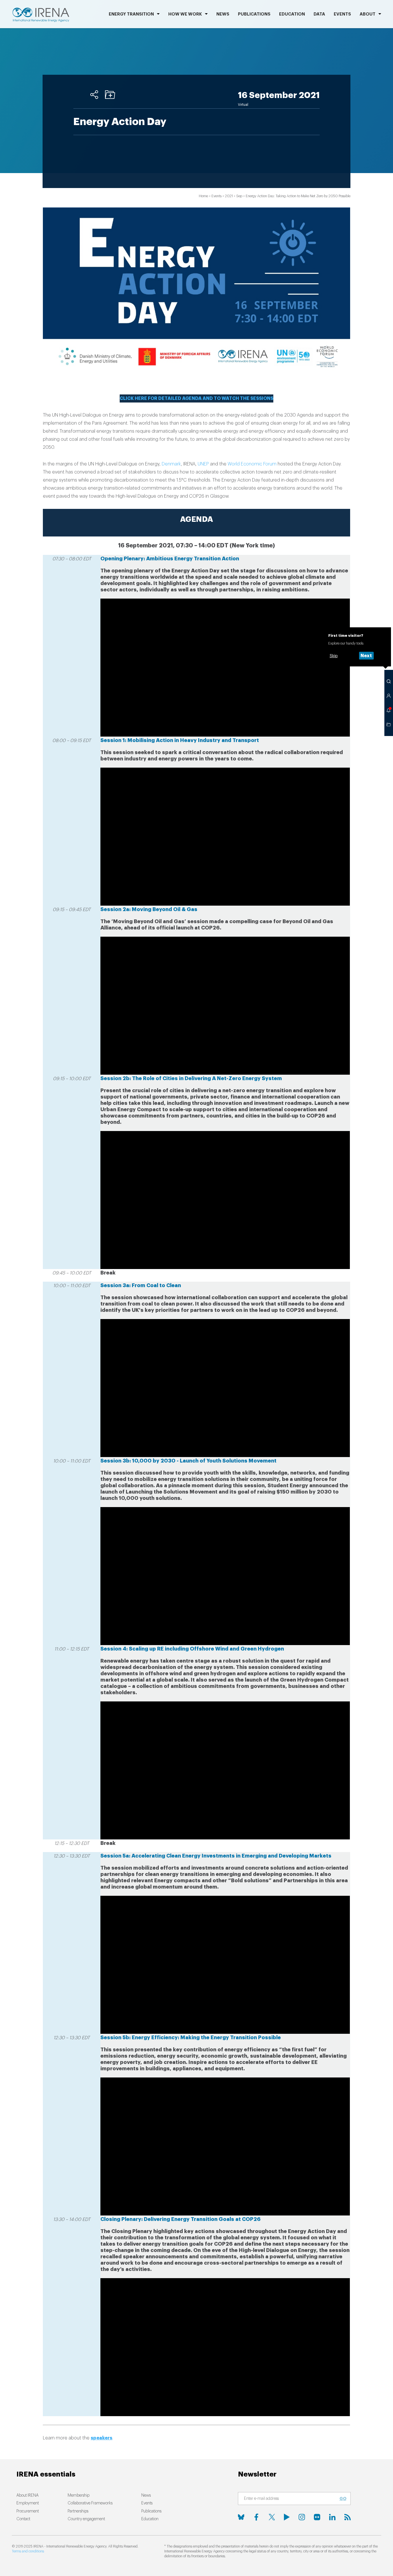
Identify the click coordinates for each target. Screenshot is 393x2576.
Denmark (171, 464)
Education (292, 14)
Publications (151, 2511)
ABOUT (368, 14)
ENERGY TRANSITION (131, 14)
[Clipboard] (110, 95)
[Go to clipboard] (389, 724)
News (223, 14)
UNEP (203, 464)
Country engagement (86, 2519)
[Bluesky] (241, 2517)
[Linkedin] (332, 2517)
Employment (28, 2503)
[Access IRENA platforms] (389, 696)
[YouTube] (287, 2517)
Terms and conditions (28, 2551)
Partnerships (78, 2511)
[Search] (389, 681)
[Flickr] (317, 2517)
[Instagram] (302, 2517)
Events (342, 14)
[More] (94, 95)
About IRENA (27, 2495)
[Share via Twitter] (78, 95)
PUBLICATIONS (254, 14)
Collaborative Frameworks (90, 2503)
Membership (79, 2495)
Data (319, 14)
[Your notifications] (389, 710)
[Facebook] (256, 2517)
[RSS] (348, 2517)
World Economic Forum (252, 464)
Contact (23, 2519)
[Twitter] (272, 2517)
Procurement (28, 2511)
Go (343, 2499)
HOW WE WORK (185, 14)
